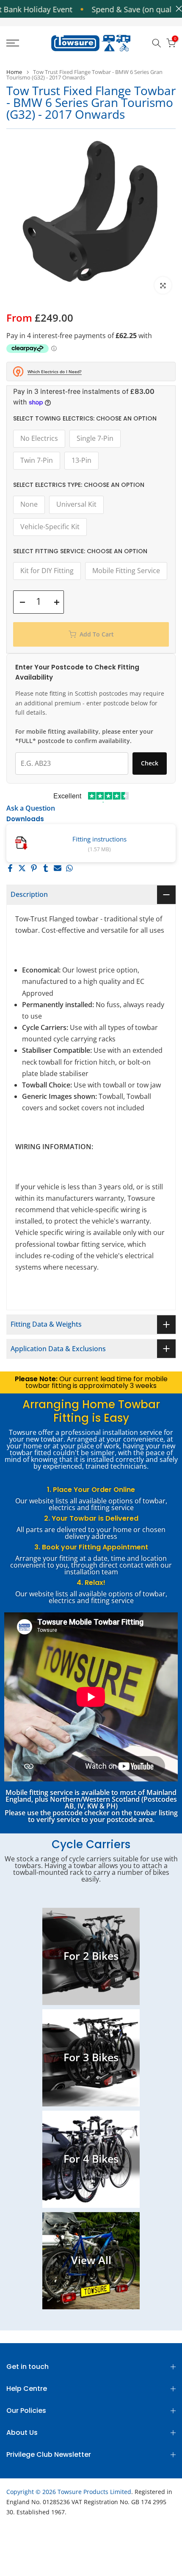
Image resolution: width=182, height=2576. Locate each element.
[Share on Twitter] (22, 868)
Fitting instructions (99, 839)
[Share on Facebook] (10, 868)
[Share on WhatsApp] (69, 868)
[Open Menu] (25, 43)
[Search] (157, 43)
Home (14, 72)
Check (150, 763)
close (177, 9)
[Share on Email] (58, 868)
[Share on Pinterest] (34, 868)
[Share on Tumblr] (46, 868)
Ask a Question (31, 808)
